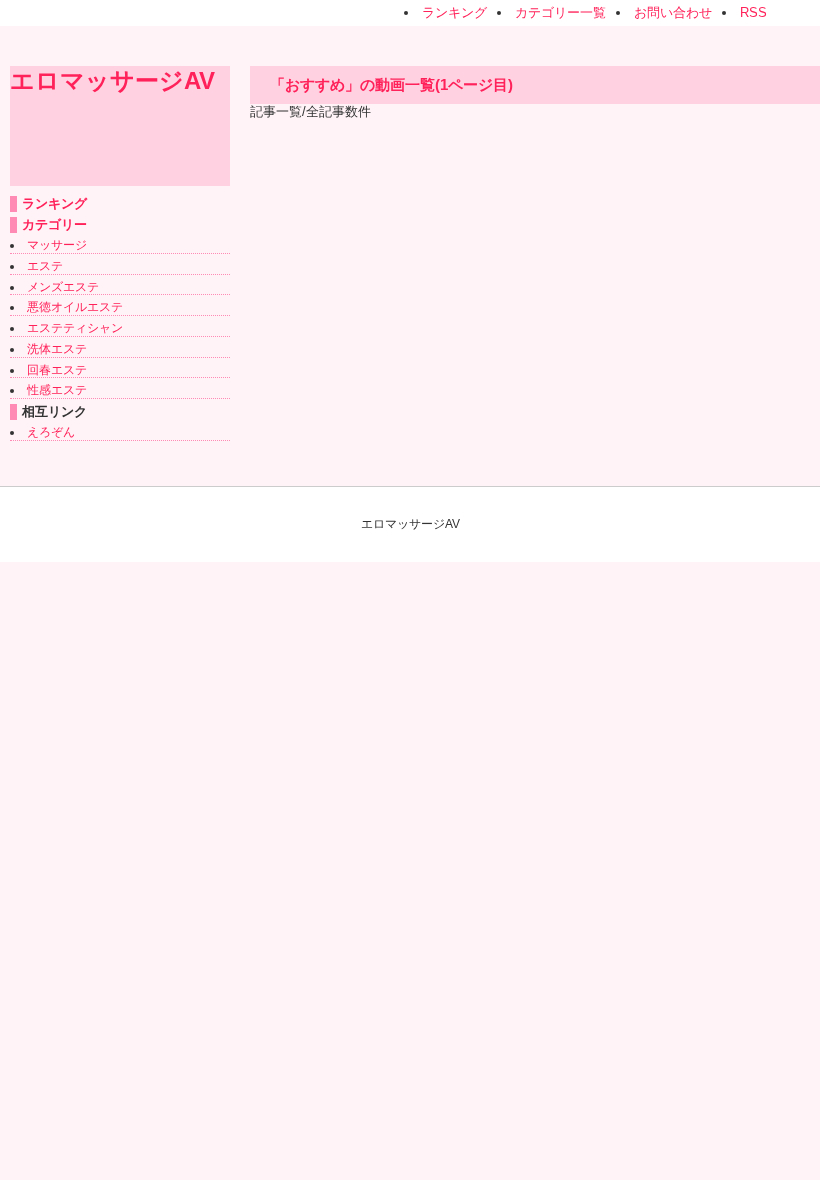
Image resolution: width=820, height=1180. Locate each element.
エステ (45, 266)
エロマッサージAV (112, 80)
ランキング (454, 12)
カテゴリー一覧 (560, 12)
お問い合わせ (673, 12)
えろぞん (51, 432)
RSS (753, 12)
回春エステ (57, 370)
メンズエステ (63, 287)
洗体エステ (57, 349)
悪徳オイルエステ (75, 307)
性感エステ (57, 390)
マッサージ (57, 245)
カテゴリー (54, 224)
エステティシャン (75, 328)
